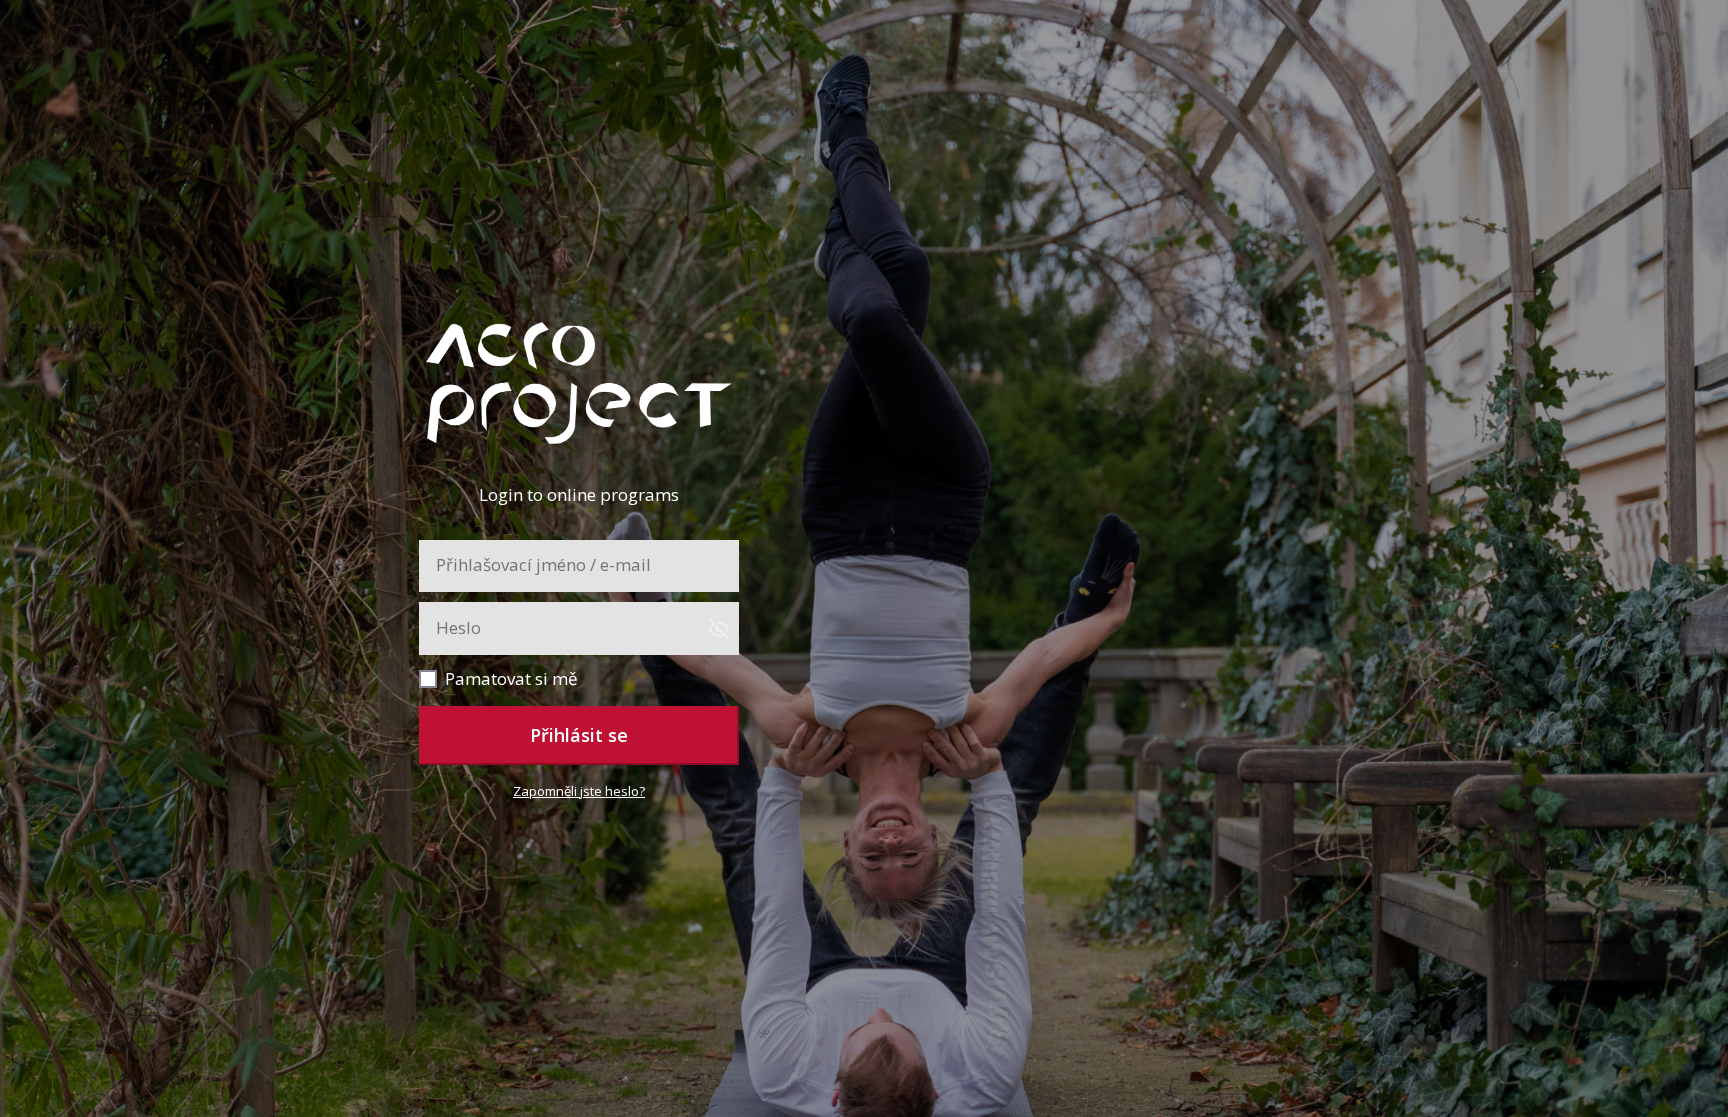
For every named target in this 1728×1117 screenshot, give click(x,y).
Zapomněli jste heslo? (579, 791)
